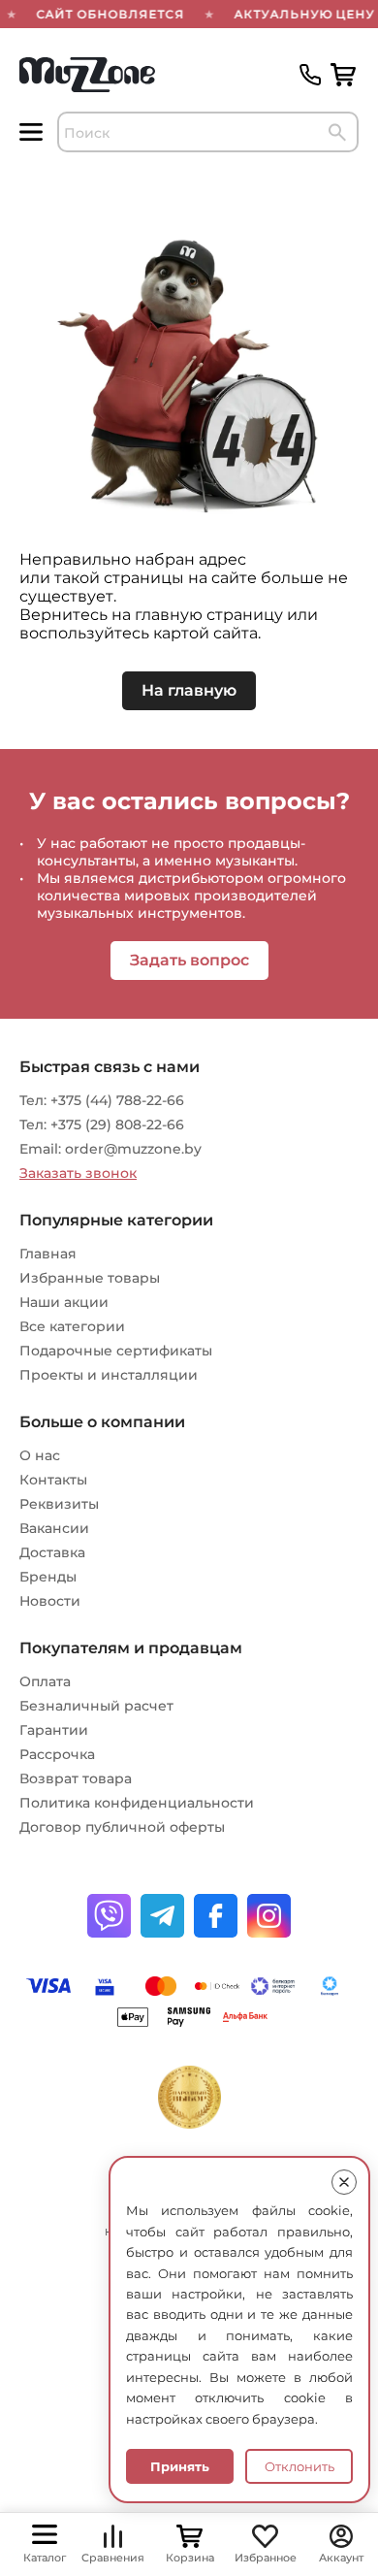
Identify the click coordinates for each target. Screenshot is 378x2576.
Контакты (53, 1480)
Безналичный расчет (96, 1706)
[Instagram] (269, 1916)
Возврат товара (76, 1778)
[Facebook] (216, 1916)
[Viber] (109, 1916)
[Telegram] (162, 1916)
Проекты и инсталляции (109, 1375)
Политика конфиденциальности (137, 1803)
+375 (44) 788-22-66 (117, 1100)
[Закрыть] (344, 2182)
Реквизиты (59, 1504)
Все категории (72, 1326)
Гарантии (54, 1730)
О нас (40, 1455)
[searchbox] (208, 132)
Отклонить (299, 2466)
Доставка (52, 1552)
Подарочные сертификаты (116, 1351)
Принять (180, 2466)
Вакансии (54, 1528)
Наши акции (64, 1302)
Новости (50, 1601)
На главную (189, 690)
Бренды (48, 1577)
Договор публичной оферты (122, 1827)
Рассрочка (57, 1754)
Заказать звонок (78, 1173)
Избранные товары (90, 1278)
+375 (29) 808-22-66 (117, 1125)
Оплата (45, 1681)
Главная (48, 1254)
